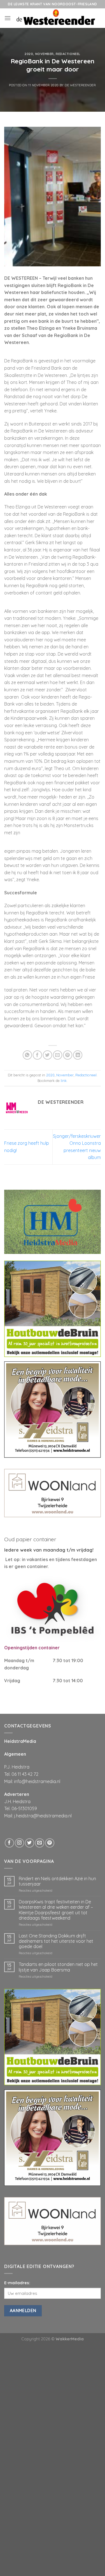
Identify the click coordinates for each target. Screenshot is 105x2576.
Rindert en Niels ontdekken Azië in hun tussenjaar (57, 1881)
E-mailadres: (17, 2283)
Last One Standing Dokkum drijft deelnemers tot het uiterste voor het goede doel (56, 1941)
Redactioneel (68, 54)
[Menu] (8, 18)
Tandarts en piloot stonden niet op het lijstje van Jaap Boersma (58, 1967)
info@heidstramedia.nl (37, 1781)
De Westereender (80, 85)
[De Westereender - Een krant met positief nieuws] (56, 18)
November (45, 54)
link (64, 1081)
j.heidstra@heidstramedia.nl (43, 1816)
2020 (29, 54)
